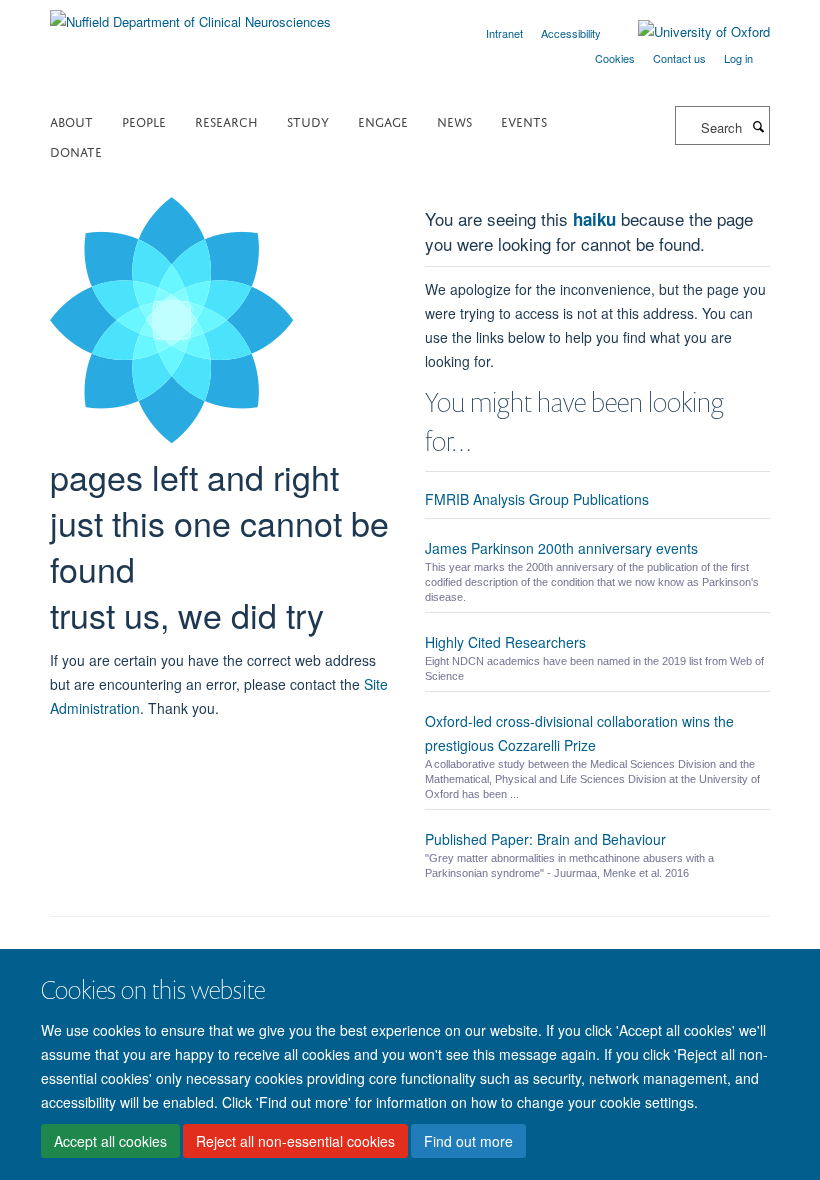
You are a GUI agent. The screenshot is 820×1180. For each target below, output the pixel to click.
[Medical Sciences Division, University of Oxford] (410, 942)
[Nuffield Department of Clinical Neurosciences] (190, 14)
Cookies (615, 58)
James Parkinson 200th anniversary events (561, 548)
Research (226, 120)
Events (524, 120)
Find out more (468, 1141)
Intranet (504, 33)
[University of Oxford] (689, 32)
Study (308, 120)
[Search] (758, 126)
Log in (738, 58)
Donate (76, 150)
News (454, 120)
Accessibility (571, 33)
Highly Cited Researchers (505, 642)
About (71, 120)
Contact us (679, 58)
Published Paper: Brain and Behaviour (545, 839)
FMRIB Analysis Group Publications (537, 499)
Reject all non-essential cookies (295, 1141)
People (144, 120)
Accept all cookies (110, 1141)
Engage (383, 120)
